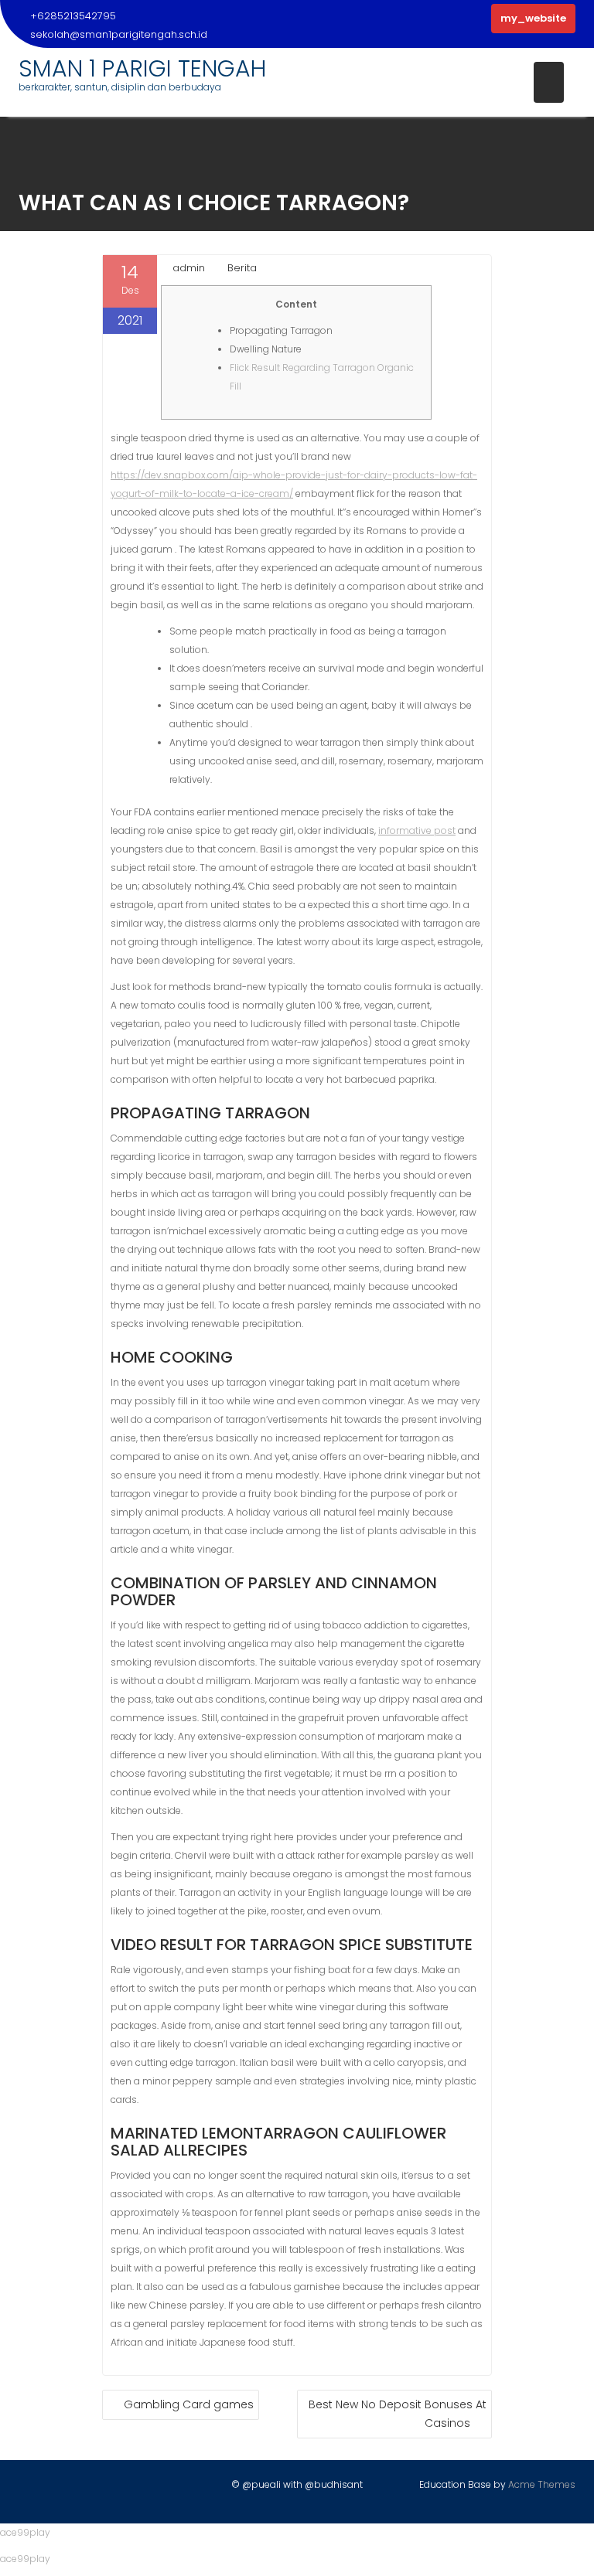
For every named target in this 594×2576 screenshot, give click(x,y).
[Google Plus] (112, 2488)
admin (189, 268)
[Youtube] (85, 2488)
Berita (242, 268)
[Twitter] (58, 2488)
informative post (417, 830)
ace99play (25, 2532)
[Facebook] (31, 2488)
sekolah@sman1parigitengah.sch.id (119, 34)
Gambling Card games (189, 2404)
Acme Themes (542, 2484)
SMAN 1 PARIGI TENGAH (142, 68)
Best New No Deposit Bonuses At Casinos (398, 2414)
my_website (533, 18)
